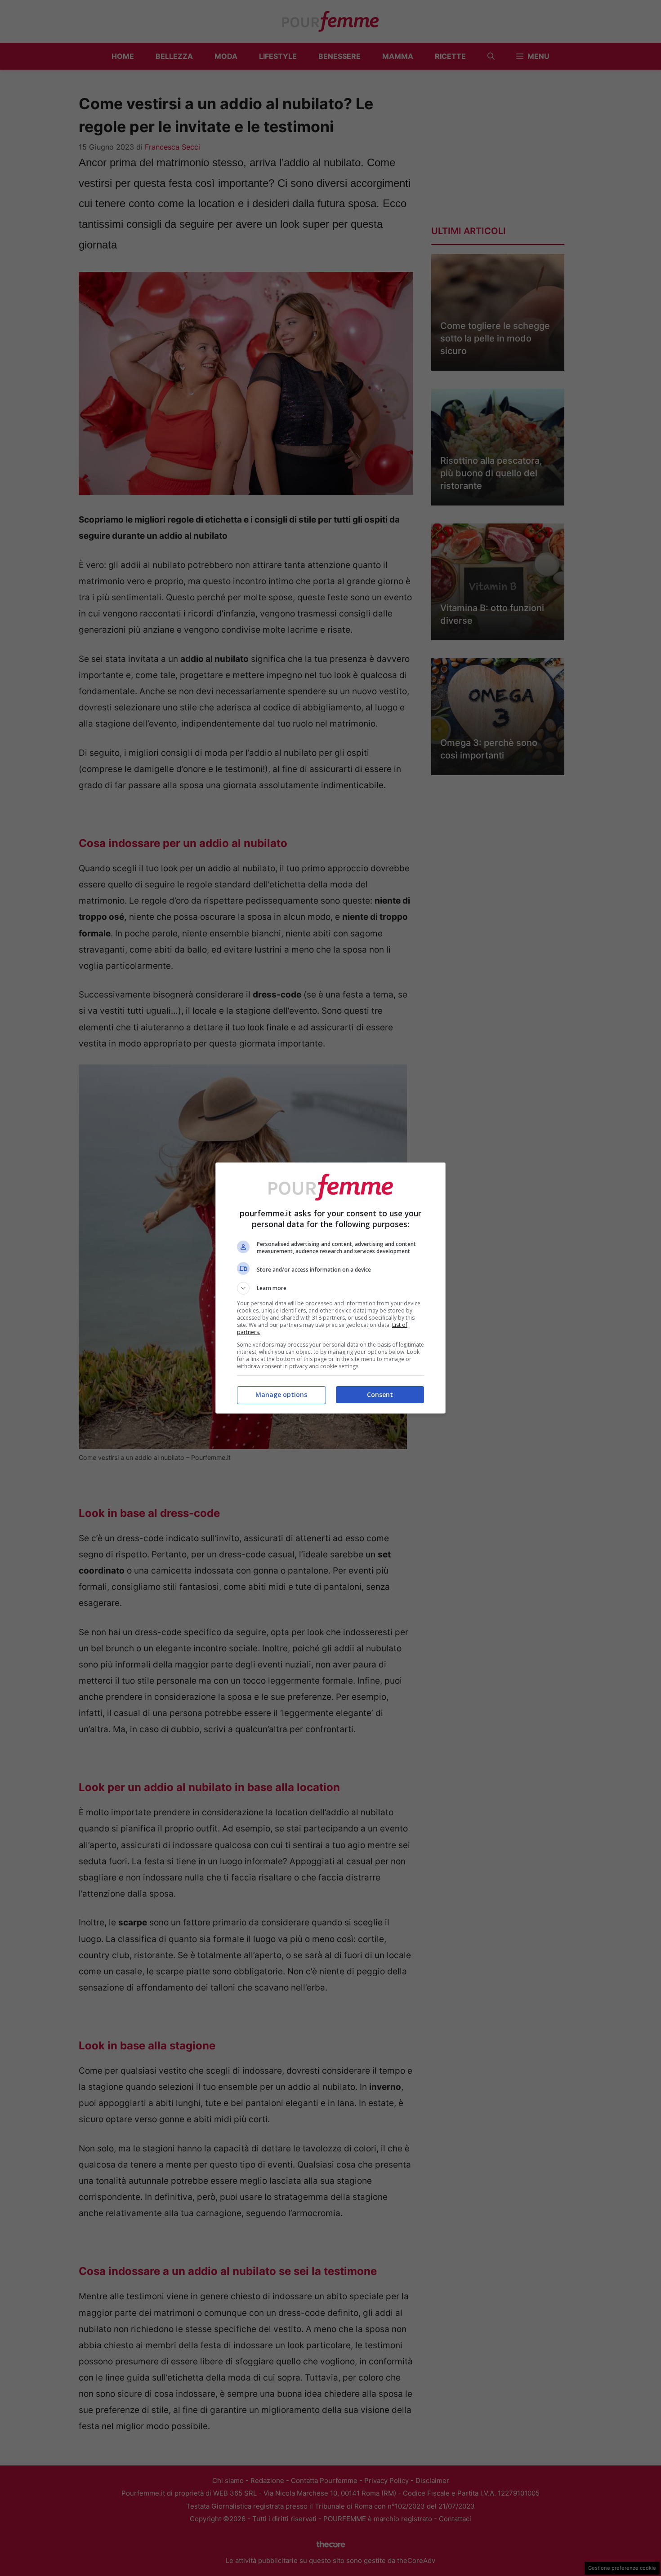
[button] (330, 1288)
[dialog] (330, 1288)
